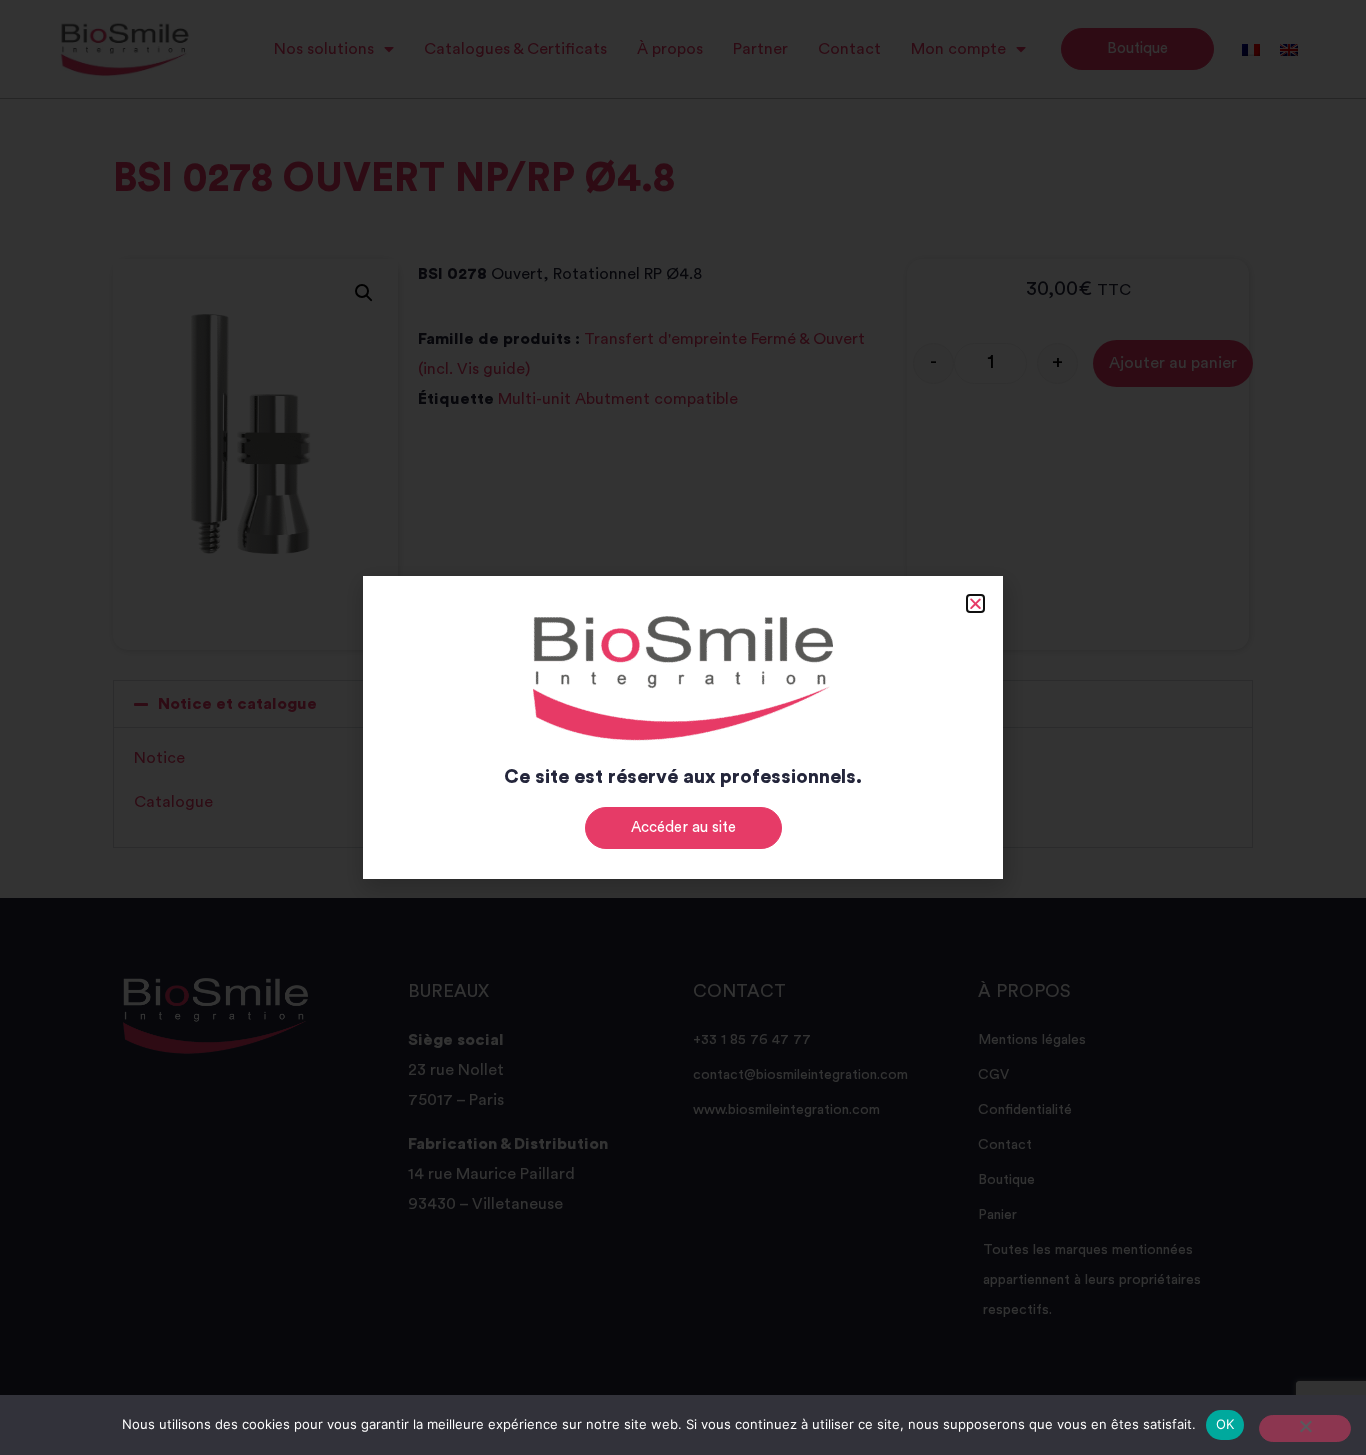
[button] (975, 603)
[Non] (1305, 1428)
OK (1225, 1424)
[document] (683, 727)
